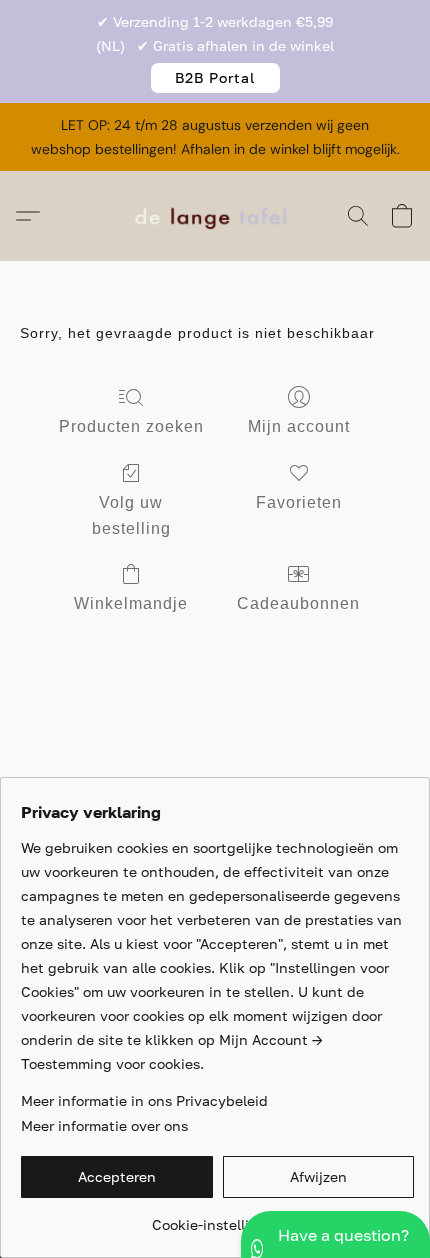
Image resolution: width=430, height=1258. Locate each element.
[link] (217, 1217)
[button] (215, 78)
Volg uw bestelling (131, 515)
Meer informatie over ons (104, 1125)
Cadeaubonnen (298, 603)
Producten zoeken (131, 426)
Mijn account (299, 426)
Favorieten (299, 502)
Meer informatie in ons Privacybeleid (144, 1100)
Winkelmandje (131, 603)
